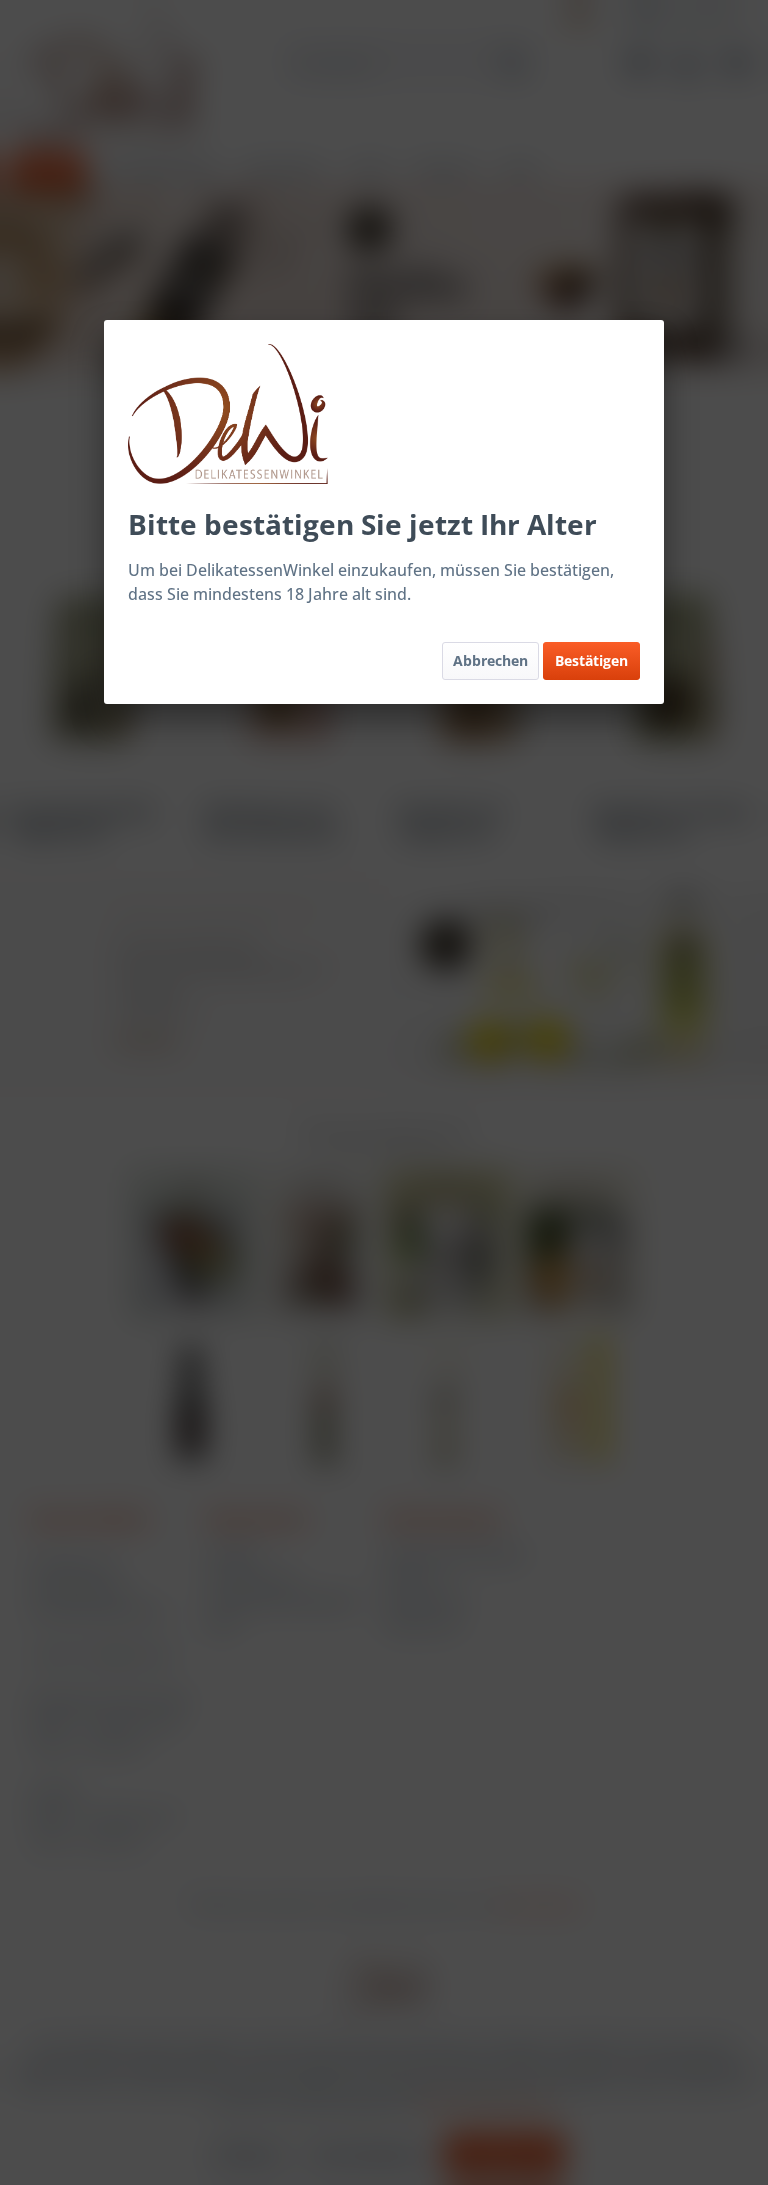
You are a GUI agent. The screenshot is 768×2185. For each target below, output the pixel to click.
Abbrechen (490, 660)
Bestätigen (591, 660)
